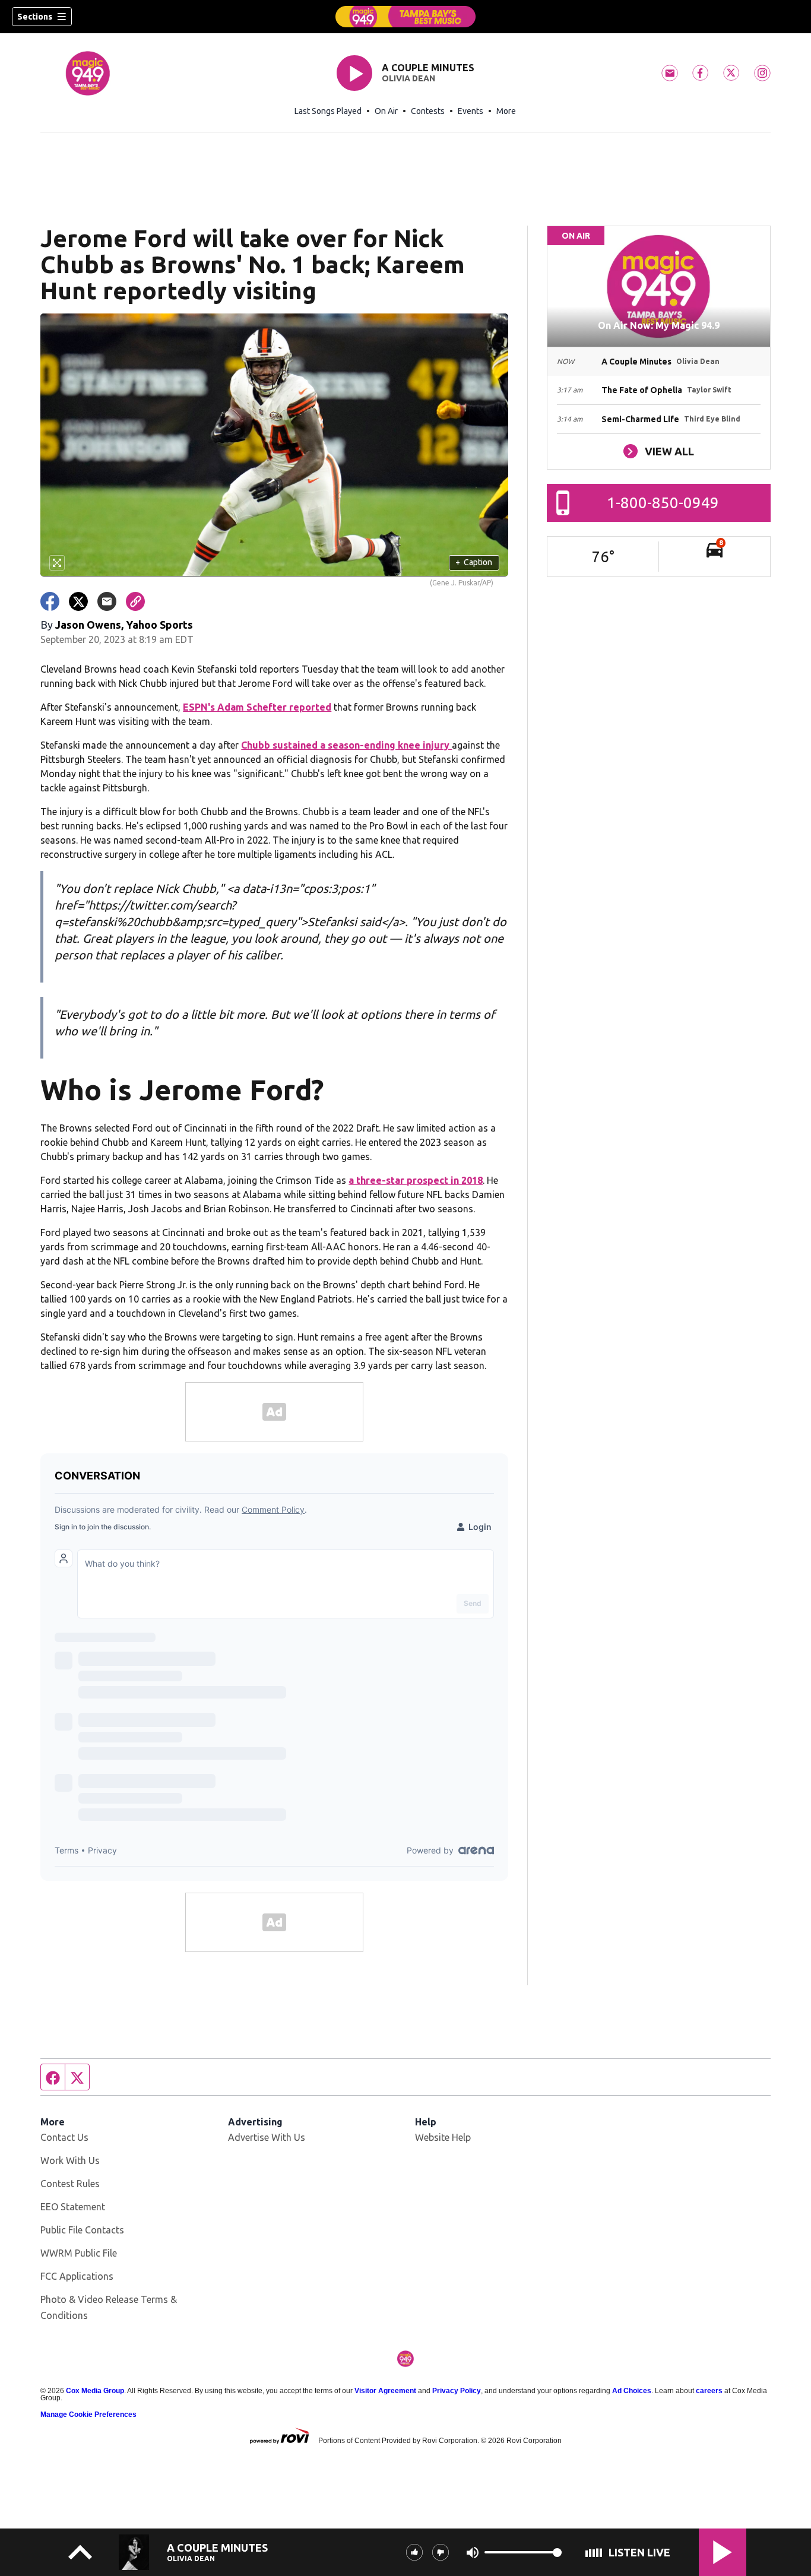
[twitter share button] (78, 601)
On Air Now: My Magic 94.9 (659, 325)
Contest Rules (70, 2184)
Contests (428, 111)
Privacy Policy (457, 2391)
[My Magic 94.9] (405, 17)
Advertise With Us (267, 2137)
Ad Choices (632, 2391)
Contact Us (64, 2137)
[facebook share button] (50, 601)
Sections (35, 17)
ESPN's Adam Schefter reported (257, 707)
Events (471, 111)
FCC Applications (77, 2276)
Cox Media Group (95, 2391)
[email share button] (107, 601)
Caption (474, 562)
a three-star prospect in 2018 (416, 1180)
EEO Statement (73, 2207)
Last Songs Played (328, 111)
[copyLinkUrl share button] (135, 601)
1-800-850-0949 (663, 503)
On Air (386, 111)
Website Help (443, 2137)
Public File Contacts (82, 2230)
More (506, 111)
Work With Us (70, 2160)
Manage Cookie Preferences (88, 2415)
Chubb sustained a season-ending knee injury (346, 745)
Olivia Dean (408, 78)
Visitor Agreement (385, 2391)
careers (709, 2391)
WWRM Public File (79, 2253)
